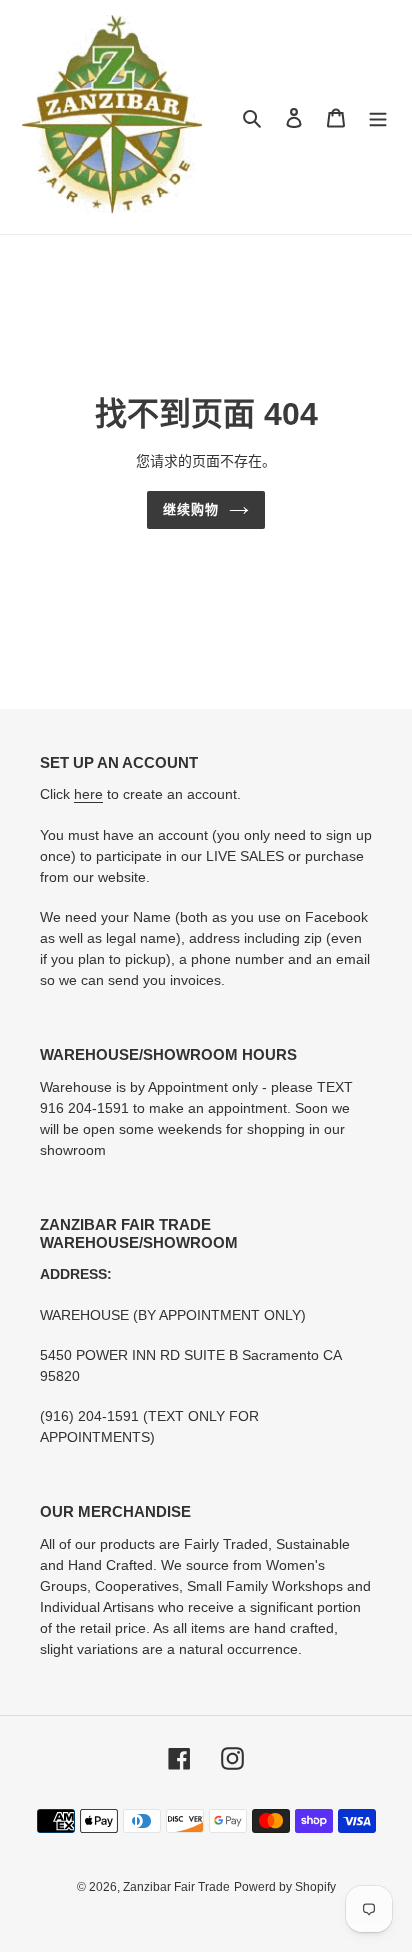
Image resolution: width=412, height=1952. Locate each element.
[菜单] (378, 117)
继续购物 (191, 509)
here (88, 794)
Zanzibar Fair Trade (176, 1887)
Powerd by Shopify (285, 1887)
